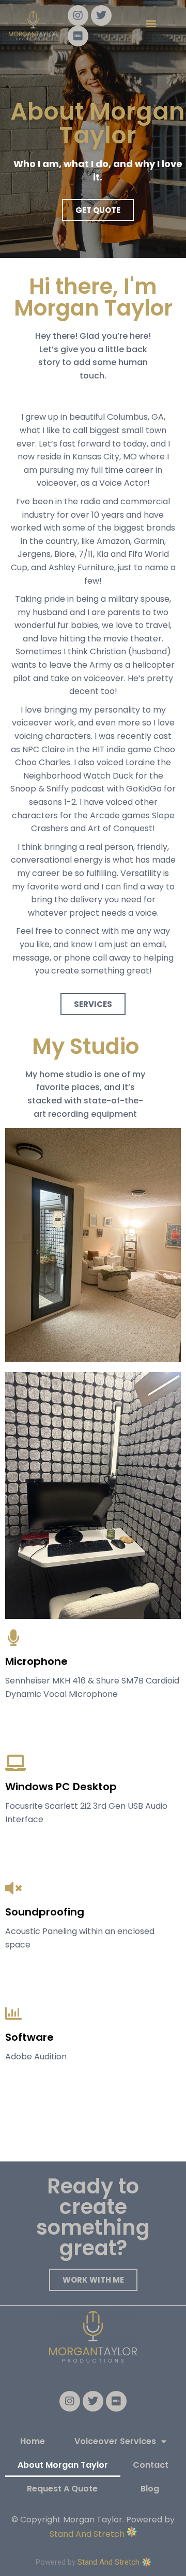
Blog (150, 2489)
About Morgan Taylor (63, 2465)
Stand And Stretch (88, 2534)
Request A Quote (62, 2489)
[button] (151, 23)
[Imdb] (78, 36)
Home (33, 2441)
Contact (151, 2465)
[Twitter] (101, 15)
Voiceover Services (115, 2441)
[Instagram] (78, 15)
